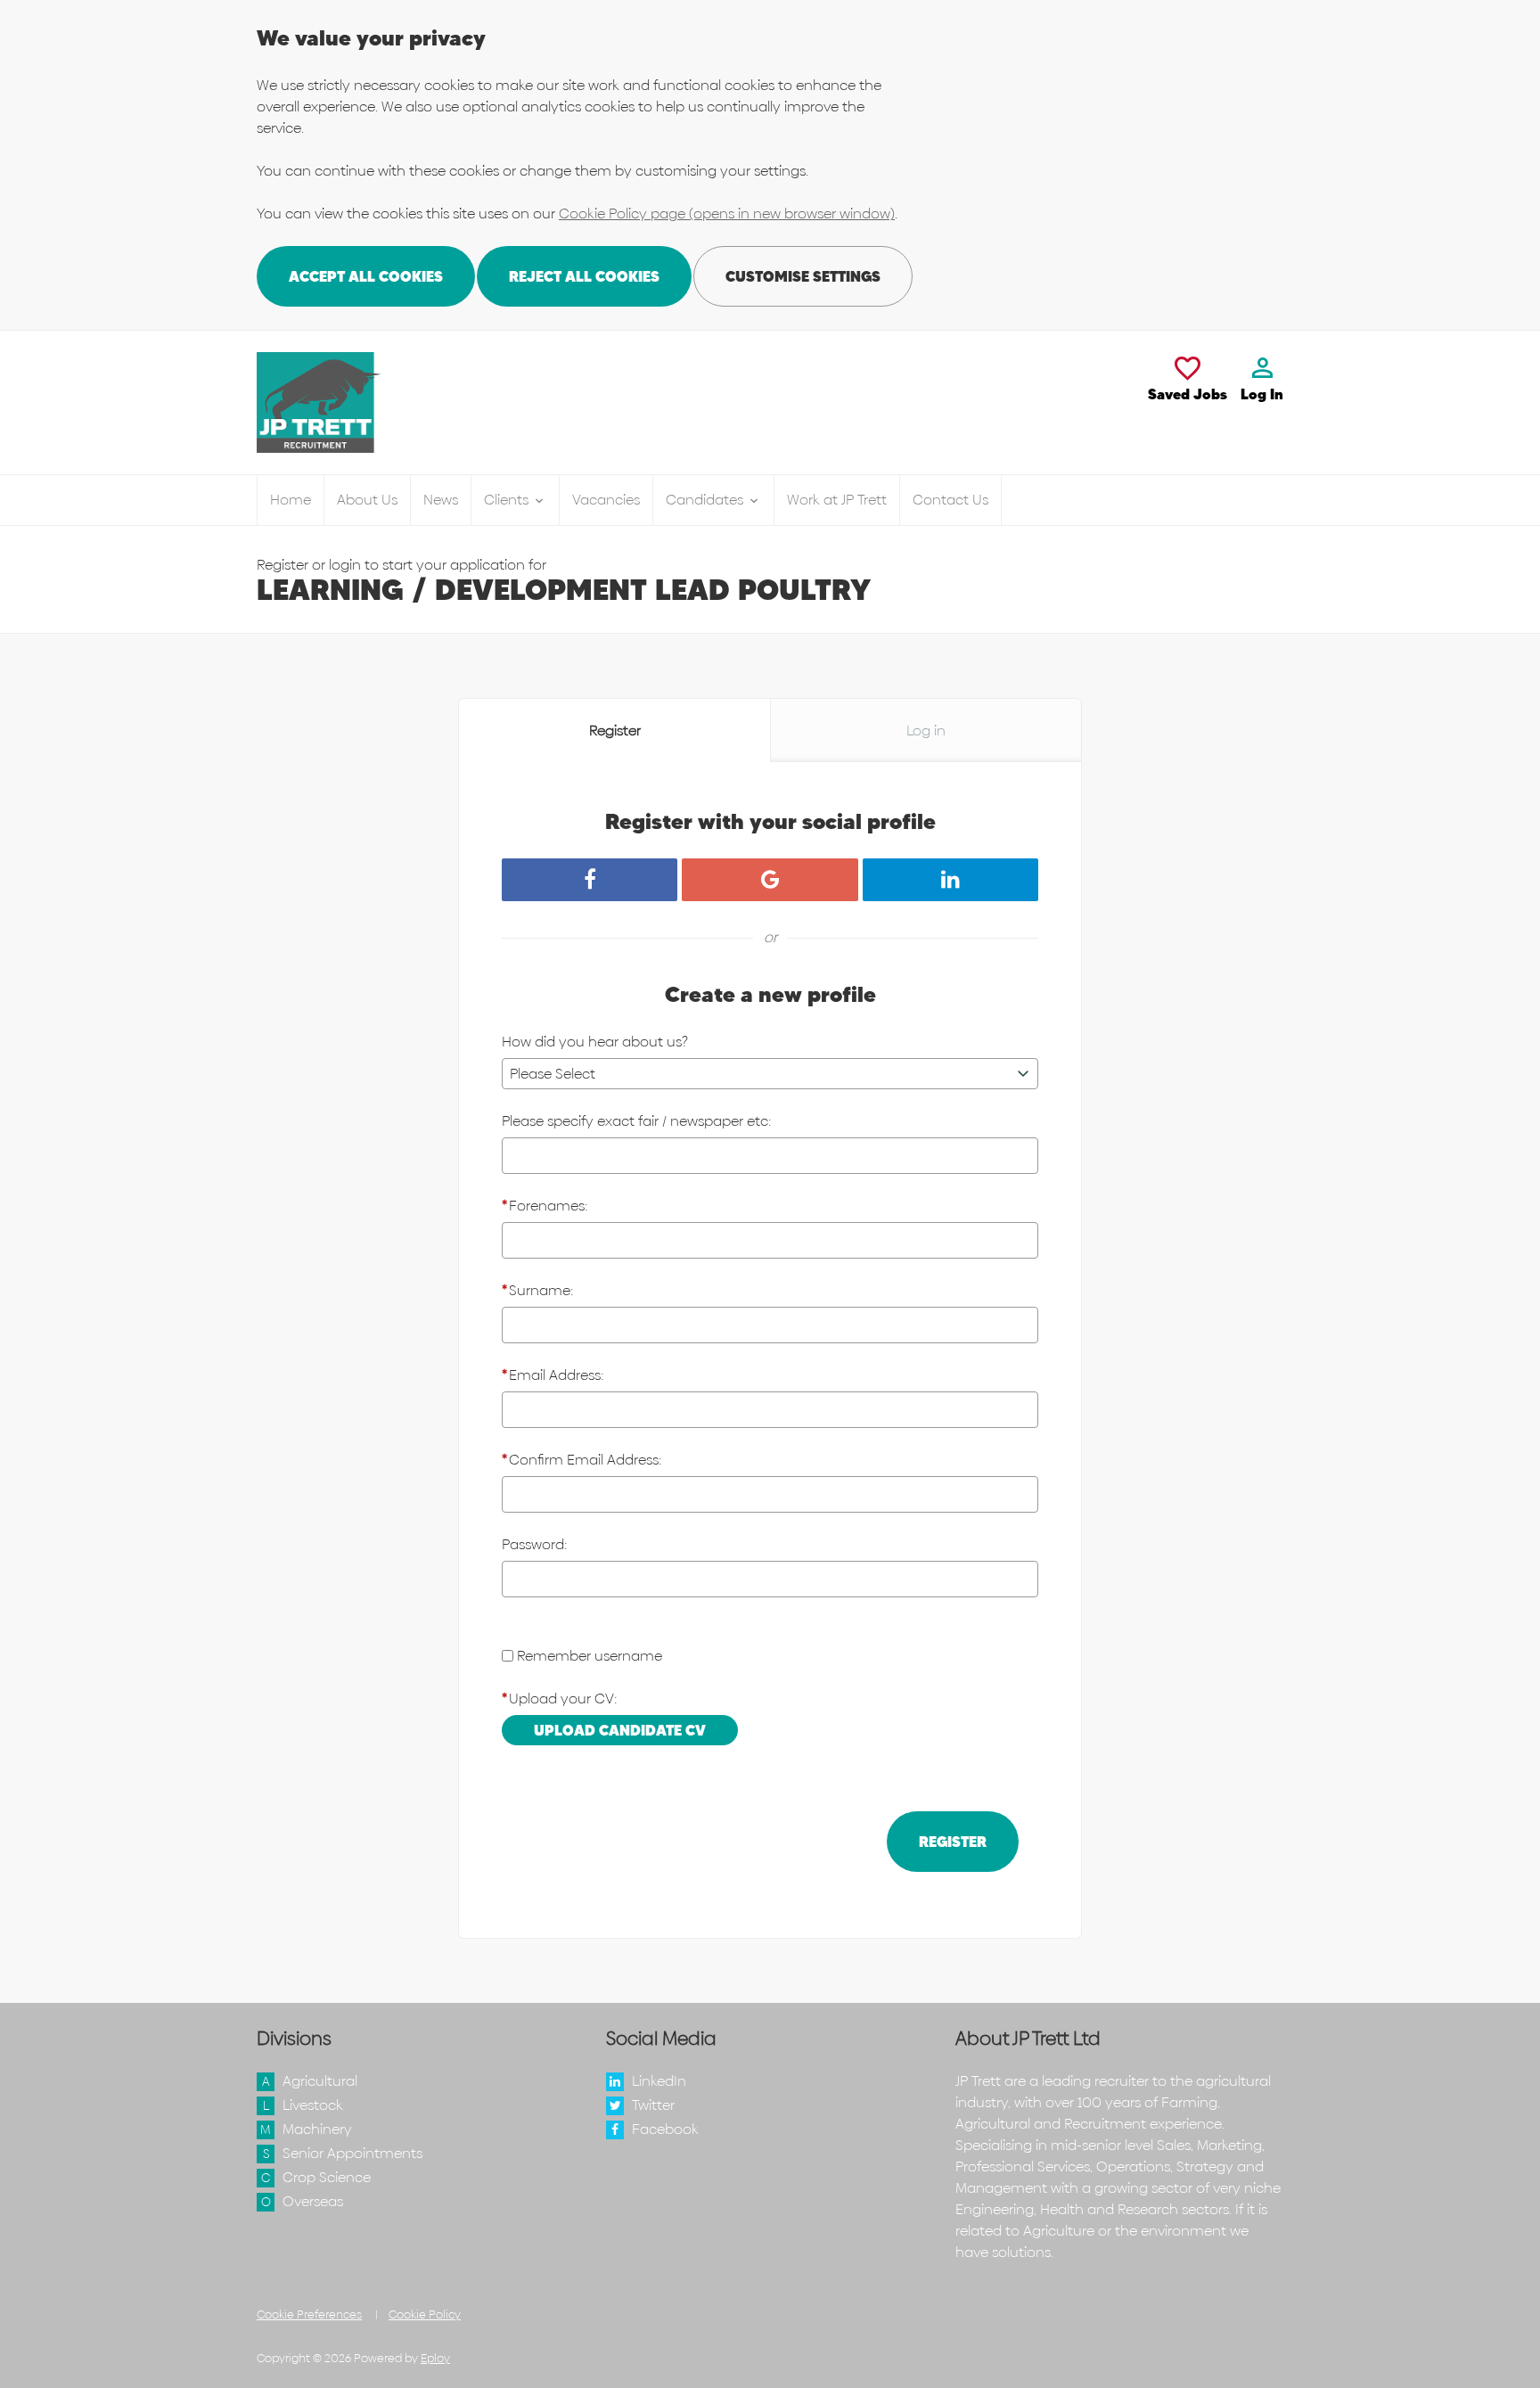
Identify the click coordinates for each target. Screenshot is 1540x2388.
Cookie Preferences (309, 2314)
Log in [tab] (926, 730)
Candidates (706, 500)
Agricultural (320, 2081)
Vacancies (606, 500)
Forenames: (545, 1206)
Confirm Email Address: (582, 1460)
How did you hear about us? (595, 1042)
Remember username (590, 1656)
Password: (534, 1544)
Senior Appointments (352, 2153)
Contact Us (950, 500)
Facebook (665, 2129)
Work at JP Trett (837, 500)
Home (291, 500)
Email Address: (553, 1375)
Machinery (317, 2129)
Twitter (653, 2105)
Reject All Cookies (584, 276)
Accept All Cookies (366, 276)
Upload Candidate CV (620, 1730)
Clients (508, 500)
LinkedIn (659, 2081)
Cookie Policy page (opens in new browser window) (727, 213)
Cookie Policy (425, 2314)
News (441, 500)
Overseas (313, 2201)
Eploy (435, 2358)
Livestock (313, 2105)
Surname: (537, 1290)
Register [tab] (615, 730)
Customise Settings (803, 276)
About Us (367, 500)
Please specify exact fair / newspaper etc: (636, 1121)
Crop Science (327, 2177)
